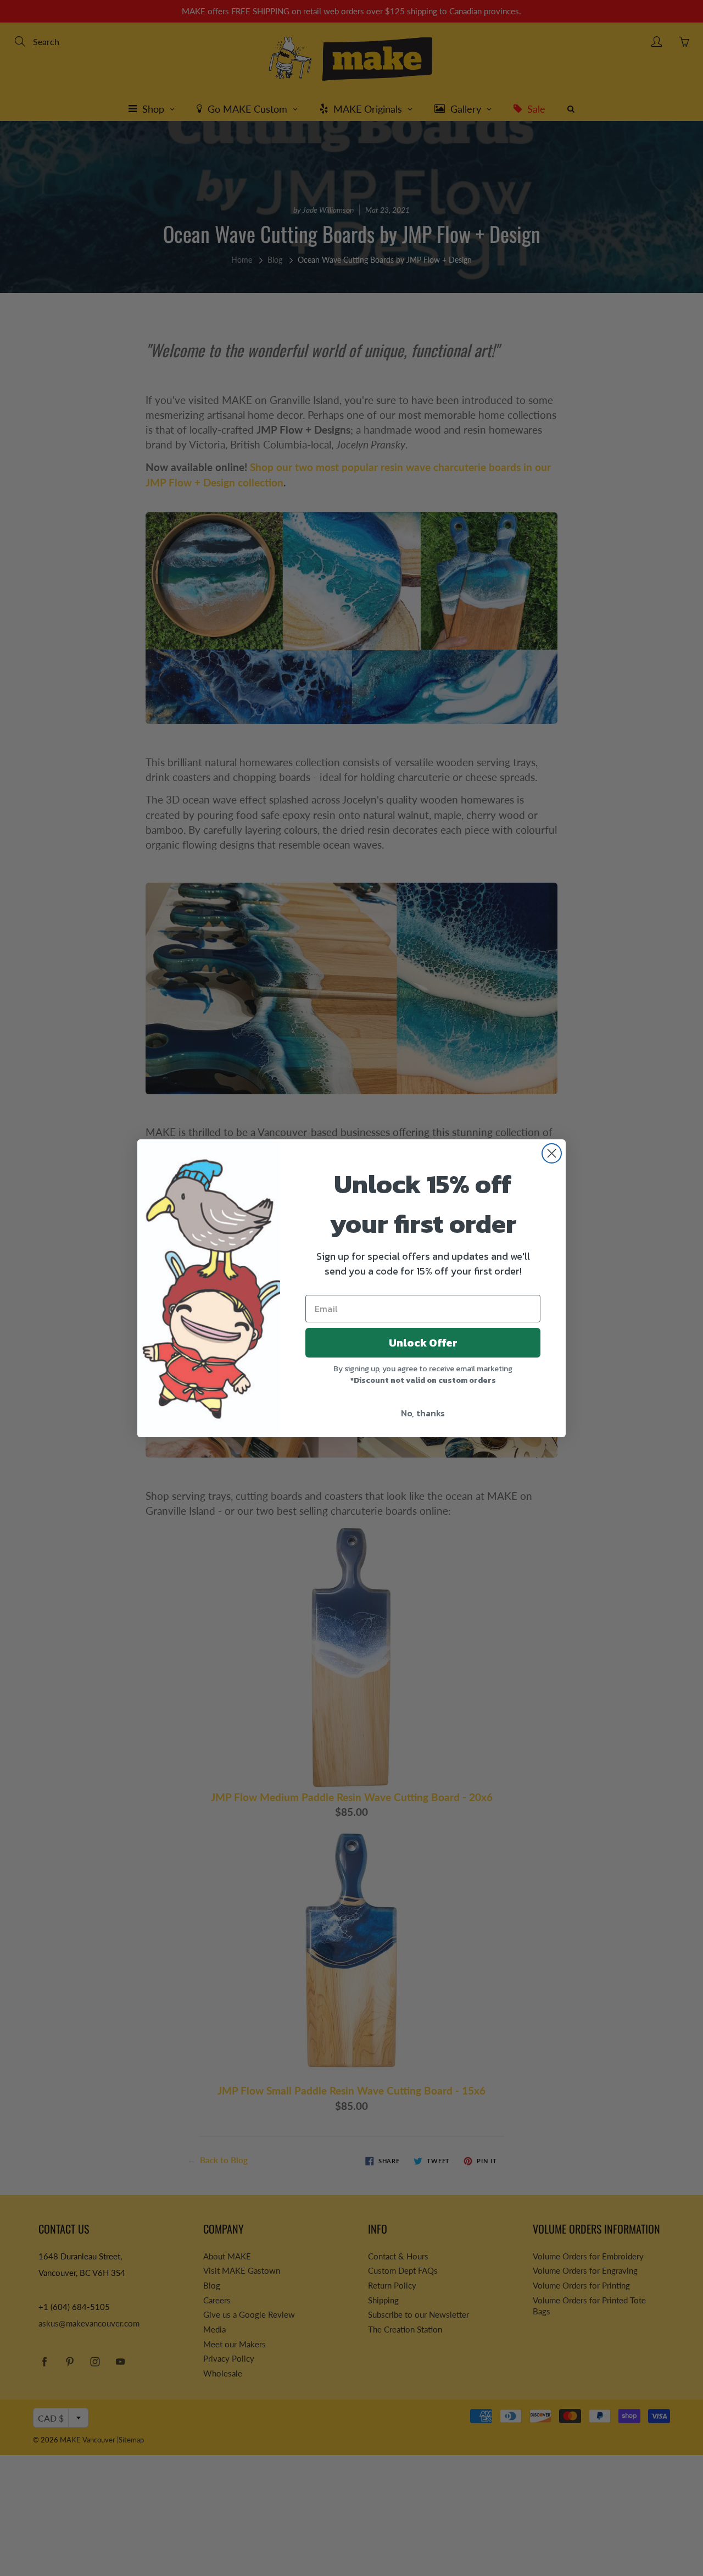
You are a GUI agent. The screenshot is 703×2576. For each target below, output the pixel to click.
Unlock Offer (423, 1343)
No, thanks (423, 1413)
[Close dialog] (552, 1153)
